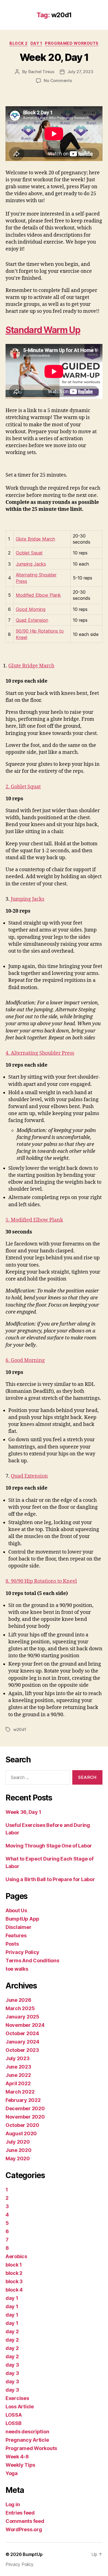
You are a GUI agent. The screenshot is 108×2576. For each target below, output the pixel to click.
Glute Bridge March (35, 539)
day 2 (12, 2331)
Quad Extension (32, 620)
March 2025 (20, 2008)
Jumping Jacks (31, 564)
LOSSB (14, 2423)
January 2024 (22, 2042)
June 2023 (18, 2067)
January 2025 (22, 2017)
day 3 (12, 2365)
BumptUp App (22, 1919)
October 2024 (22, 2033)
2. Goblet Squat (23, 787)
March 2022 (20, 2092)
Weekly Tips (20, 2465)
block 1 (14, 2265)
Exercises (17, 2398)
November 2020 (25, 2117)
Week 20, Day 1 (54, 57)
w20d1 (20, 1729)
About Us (16, 1910)
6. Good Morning (25, 1360)
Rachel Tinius (41, 72)
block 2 (19, 43)
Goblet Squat (29, 553)
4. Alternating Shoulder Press (40, 1053)
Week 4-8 (17, 2457)
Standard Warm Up (43, 330)
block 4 (14, 2290)
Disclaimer (18, 1927)
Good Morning (31, 609)
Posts (12, 1944)
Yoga (12, 2473)
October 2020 (22, 2125)
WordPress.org (24, 2529)
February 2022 (23, 2100)
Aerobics (16, 2256)
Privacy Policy (22, 1952)
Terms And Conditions (32, 1961)
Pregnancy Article (27, 2440)
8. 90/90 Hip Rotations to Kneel (41, 1581)
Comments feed (25, 2521)
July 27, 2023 (80, 72)
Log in (13, 2504)
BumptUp (33, 2554)
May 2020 (18, 2158)
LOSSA (14, 2415)
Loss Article (20, 2407)
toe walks (17, 1969)
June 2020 (19, 2150)
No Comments (58, 81)
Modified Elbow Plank (38, 595)
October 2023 (22, 2050)
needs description (27, 2432)
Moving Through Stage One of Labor (49, 1846)
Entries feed (20, 2513)
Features (16, 1935)
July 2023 (18, 2058)
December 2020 (25, 2108)
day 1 (36, 43)
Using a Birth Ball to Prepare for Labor (50, 1879)
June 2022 (18, 2075)
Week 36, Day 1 (23, 1812)
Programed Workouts (72, 43)
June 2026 (18, 2000)
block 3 (14, 2281)
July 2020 (18, 2142)
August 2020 (21, 2133)
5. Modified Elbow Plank (34, 1220)
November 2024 (25, 2025)
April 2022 (18, 2083)
